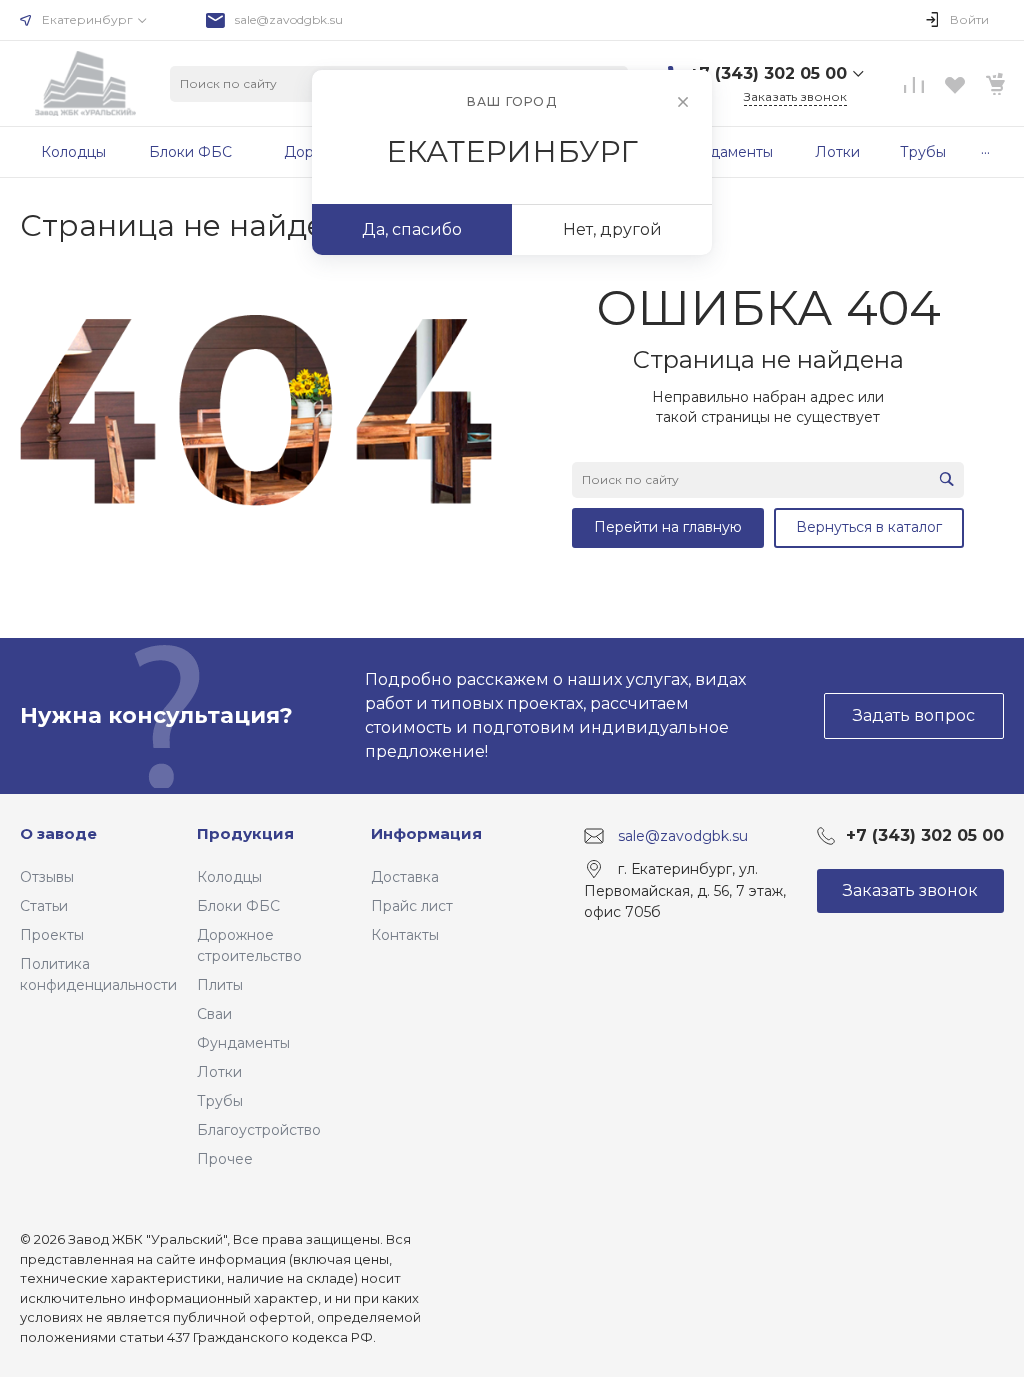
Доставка (405, 877)
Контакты (405, 935)
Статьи (44, 906)
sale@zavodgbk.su (289, 19)
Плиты (220, 985)
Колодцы (229, 877)
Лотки (219, 1072)
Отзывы (47, 877)
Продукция (245, 833)
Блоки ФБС (238, 906)
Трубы (220, 1101)
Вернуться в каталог (869, 527)
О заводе (58, 833)
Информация (426, 833)
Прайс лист (412, 906)
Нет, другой (612, 229)
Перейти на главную (668, 527)
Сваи (214, 1014)
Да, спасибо (412, 229)
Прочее (225, 1159)
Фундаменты (243, 1043)
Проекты (52, 935)
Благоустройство (259, 1130)
